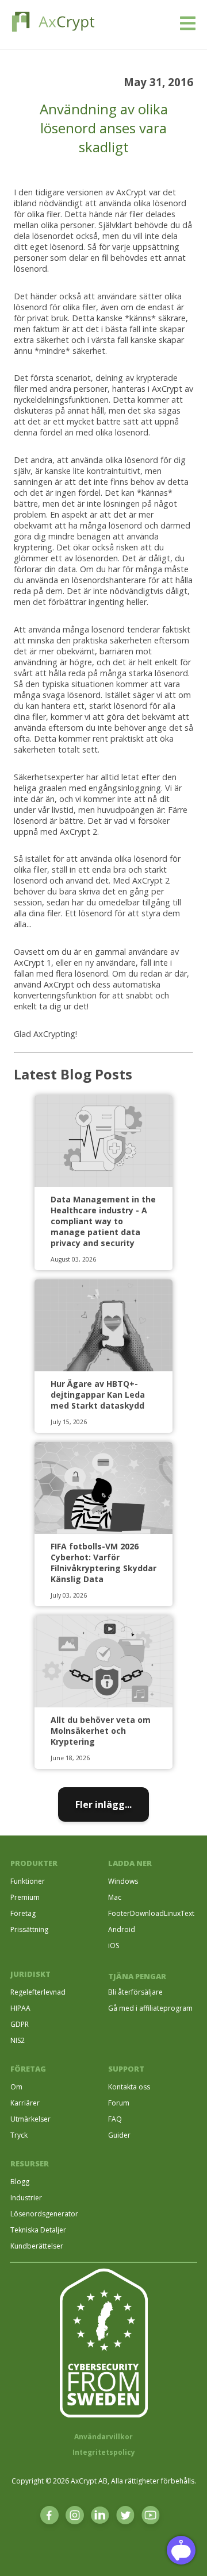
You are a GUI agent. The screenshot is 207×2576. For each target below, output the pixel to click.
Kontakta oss (129, 2087)
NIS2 (18, 2040)
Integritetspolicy (104, 2452)
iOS (114, 1946)
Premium (25, 1897)
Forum (119, 2103)
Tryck (19, 2135)
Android (122, 1929)
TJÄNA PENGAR (137, 1976)
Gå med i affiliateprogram (150, 2008)
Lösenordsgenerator (44, 2214)
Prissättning (29, 1929)
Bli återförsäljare (135, 1992)
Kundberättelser (37, 2246)
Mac (115, 1897)
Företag (23, 1913)
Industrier (26, 2198)
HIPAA (20, 2008)
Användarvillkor (103, 2437)
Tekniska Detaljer (38, 2230)
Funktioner (28, 1881)
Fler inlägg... (103, 1804)
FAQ (115, 2119)
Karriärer (25, 2103)
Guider (119, 2135)
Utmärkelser (30, 2119)
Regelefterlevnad (38, 1992)
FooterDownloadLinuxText (151, 1913)
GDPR (20, 2024)
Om (16, 2087)
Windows (123, 1881)
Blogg (20, 2182)
